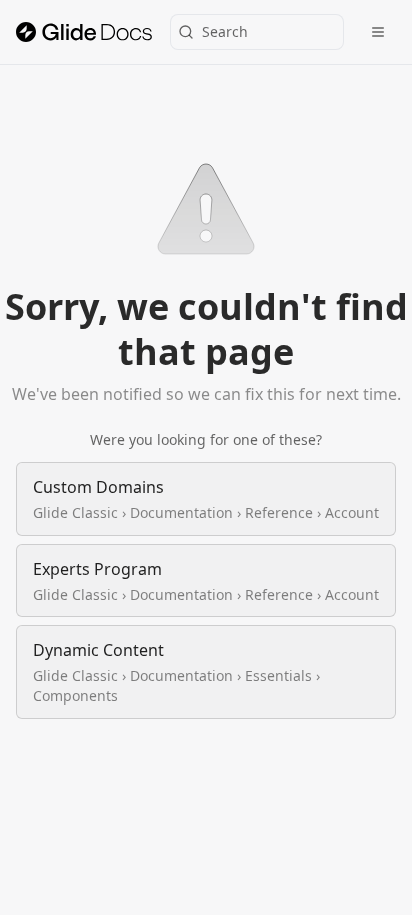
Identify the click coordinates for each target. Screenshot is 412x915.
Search (225, 31)
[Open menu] (378, 32)
